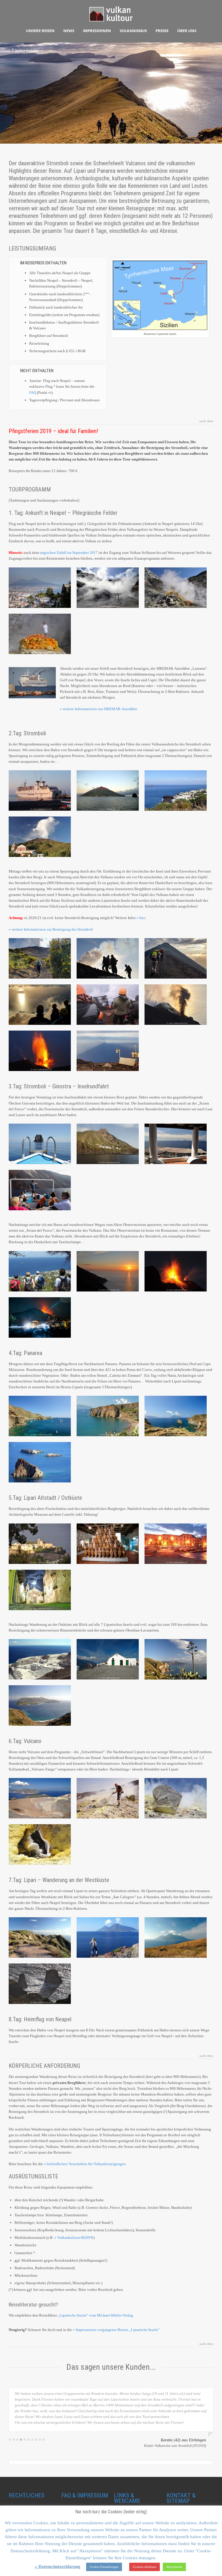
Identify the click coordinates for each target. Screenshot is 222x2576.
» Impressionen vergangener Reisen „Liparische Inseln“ (116, 2330)
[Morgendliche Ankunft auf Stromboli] (108, 790)
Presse (162, 31)
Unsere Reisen (40, 31)
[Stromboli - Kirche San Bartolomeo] (40, 837)
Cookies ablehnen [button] (145, 2567)
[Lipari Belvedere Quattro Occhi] (176, 1659)
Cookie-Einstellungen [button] (104, 2567)
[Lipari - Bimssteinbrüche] (40, 1659)
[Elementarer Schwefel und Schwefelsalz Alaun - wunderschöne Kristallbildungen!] (40, 1844)
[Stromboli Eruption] (176, 1005)
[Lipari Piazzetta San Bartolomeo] (40, 1590)
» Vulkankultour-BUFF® (74, 2238)
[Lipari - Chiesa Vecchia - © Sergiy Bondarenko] (108, 1659)
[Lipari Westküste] (40, 1937)
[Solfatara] (108, 588)
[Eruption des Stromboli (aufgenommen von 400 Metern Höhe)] (176, 1271)
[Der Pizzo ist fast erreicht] (176, 958)
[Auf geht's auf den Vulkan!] (40, 958)
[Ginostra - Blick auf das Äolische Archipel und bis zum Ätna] (176, 1144)
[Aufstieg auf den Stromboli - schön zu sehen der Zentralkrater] (108, 1005)
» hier (141, 918)
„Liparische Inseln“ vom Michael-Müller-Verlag (95, 2315)
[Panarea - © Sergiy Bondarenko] (40, 1416)
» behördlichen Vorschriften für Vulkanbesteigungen (85, 2164)
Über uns (187, 31)
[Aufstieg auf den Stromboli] (108, 958)
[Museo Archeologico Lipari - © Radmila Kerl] (108, 1544)
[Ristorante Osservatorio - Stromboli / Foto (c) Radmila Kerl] (40, 1317)
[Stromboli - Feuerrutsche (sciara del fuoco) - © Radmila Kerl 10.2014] (40, 1190)
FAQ (33, 392)
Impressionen (97, 31)
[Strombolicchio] (40, 1144)
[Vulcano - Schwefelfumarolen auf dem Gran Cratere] (176, 1798)
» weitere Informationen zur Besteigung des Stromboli (51, 929)
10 (44, 2397)
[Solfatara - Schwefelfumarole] (40, 634)
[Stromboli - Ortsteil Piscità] (176, 790)
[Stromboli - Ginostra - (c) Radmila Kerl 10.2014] (108, 1144)
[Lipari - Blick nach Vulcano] (40, 1705)
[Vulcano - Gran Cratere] (40, 1798)
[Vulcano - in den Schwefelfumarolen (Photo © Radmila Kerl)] (108, 1798)
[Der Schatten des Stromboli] (108, 1051)
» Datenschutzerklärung (58, 2566)
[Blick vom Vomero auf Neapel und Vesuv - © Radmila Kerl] (40, 588)
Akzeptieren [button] (174, 2567)
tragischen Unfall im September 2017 (69, 553)
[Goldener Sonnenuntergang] (40, 1005)
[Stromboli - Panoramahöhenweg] (40, 1271)
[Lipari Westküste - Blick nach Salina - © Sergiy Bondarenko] (176, 1937)
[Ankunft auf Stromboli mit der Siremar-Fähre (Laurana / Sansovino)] (40, 790)
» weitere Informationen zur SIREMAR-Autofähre (99, 709)
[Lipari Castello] (40, 1544)
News (69, 31)
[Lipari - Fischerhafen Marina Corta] (176, 1544)
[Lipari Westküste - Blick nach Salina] (108, 1937)
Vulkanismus (133, 31)
